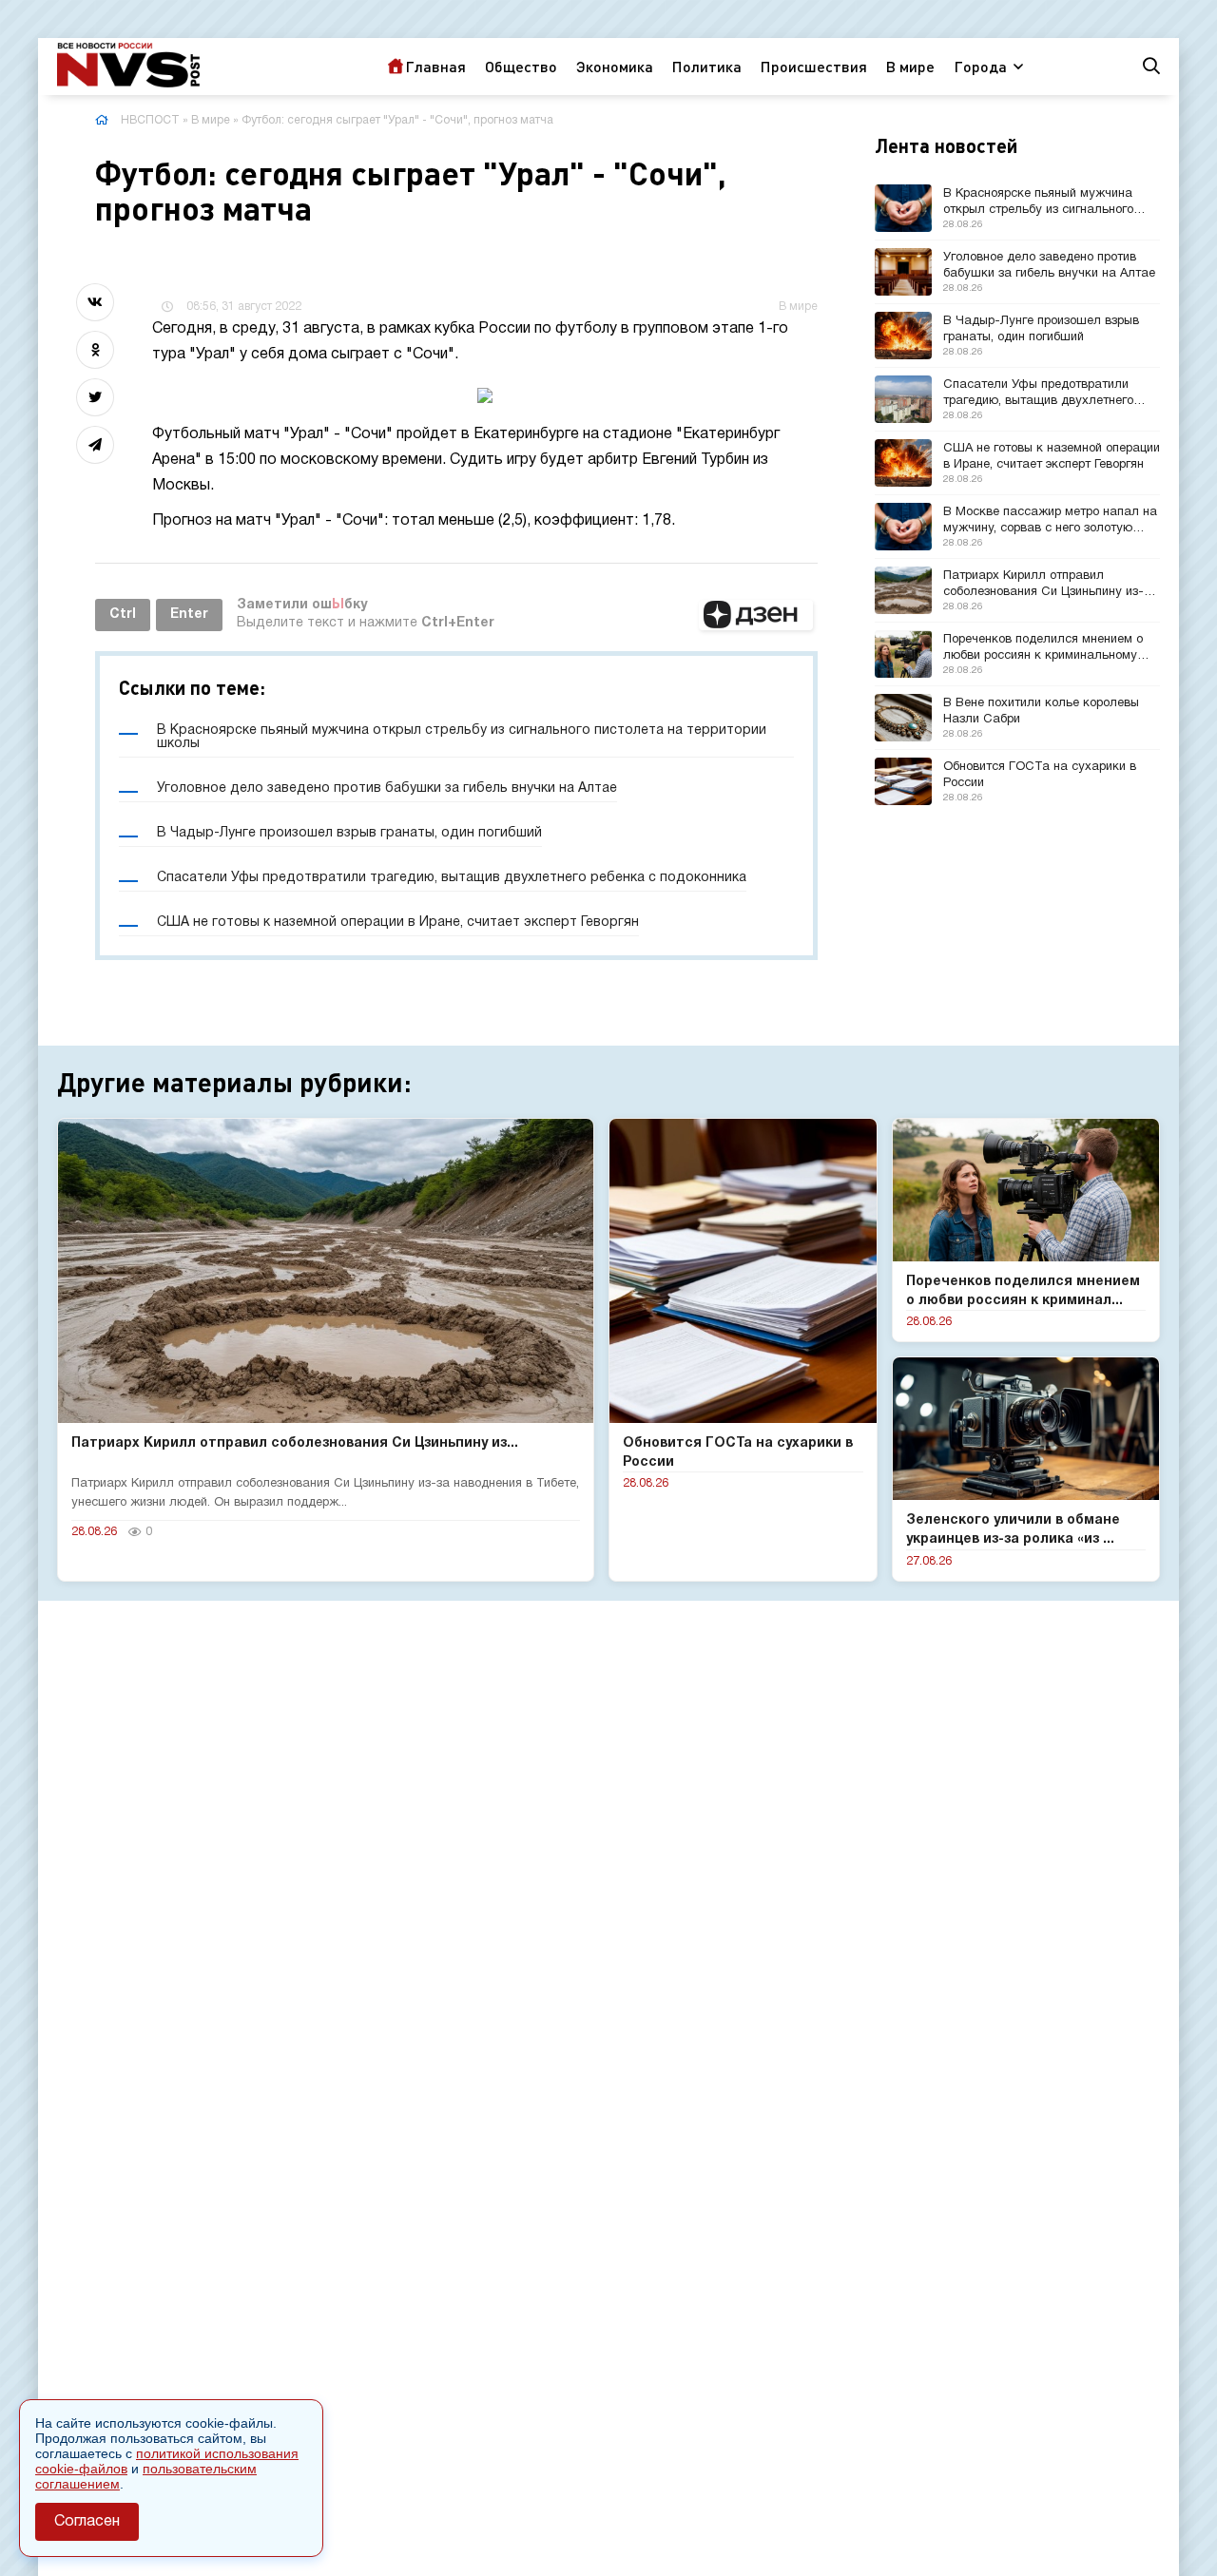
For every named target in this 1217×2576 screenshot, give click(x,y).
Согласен (87, 2522)
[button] (756, 615)
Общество (521, 66)
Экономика (615, 66)
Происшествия (814, 66)
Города (980, 66)
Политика (707, 66)
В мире (910, 66)
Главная (435, 66)
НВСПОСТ (150, 120)
